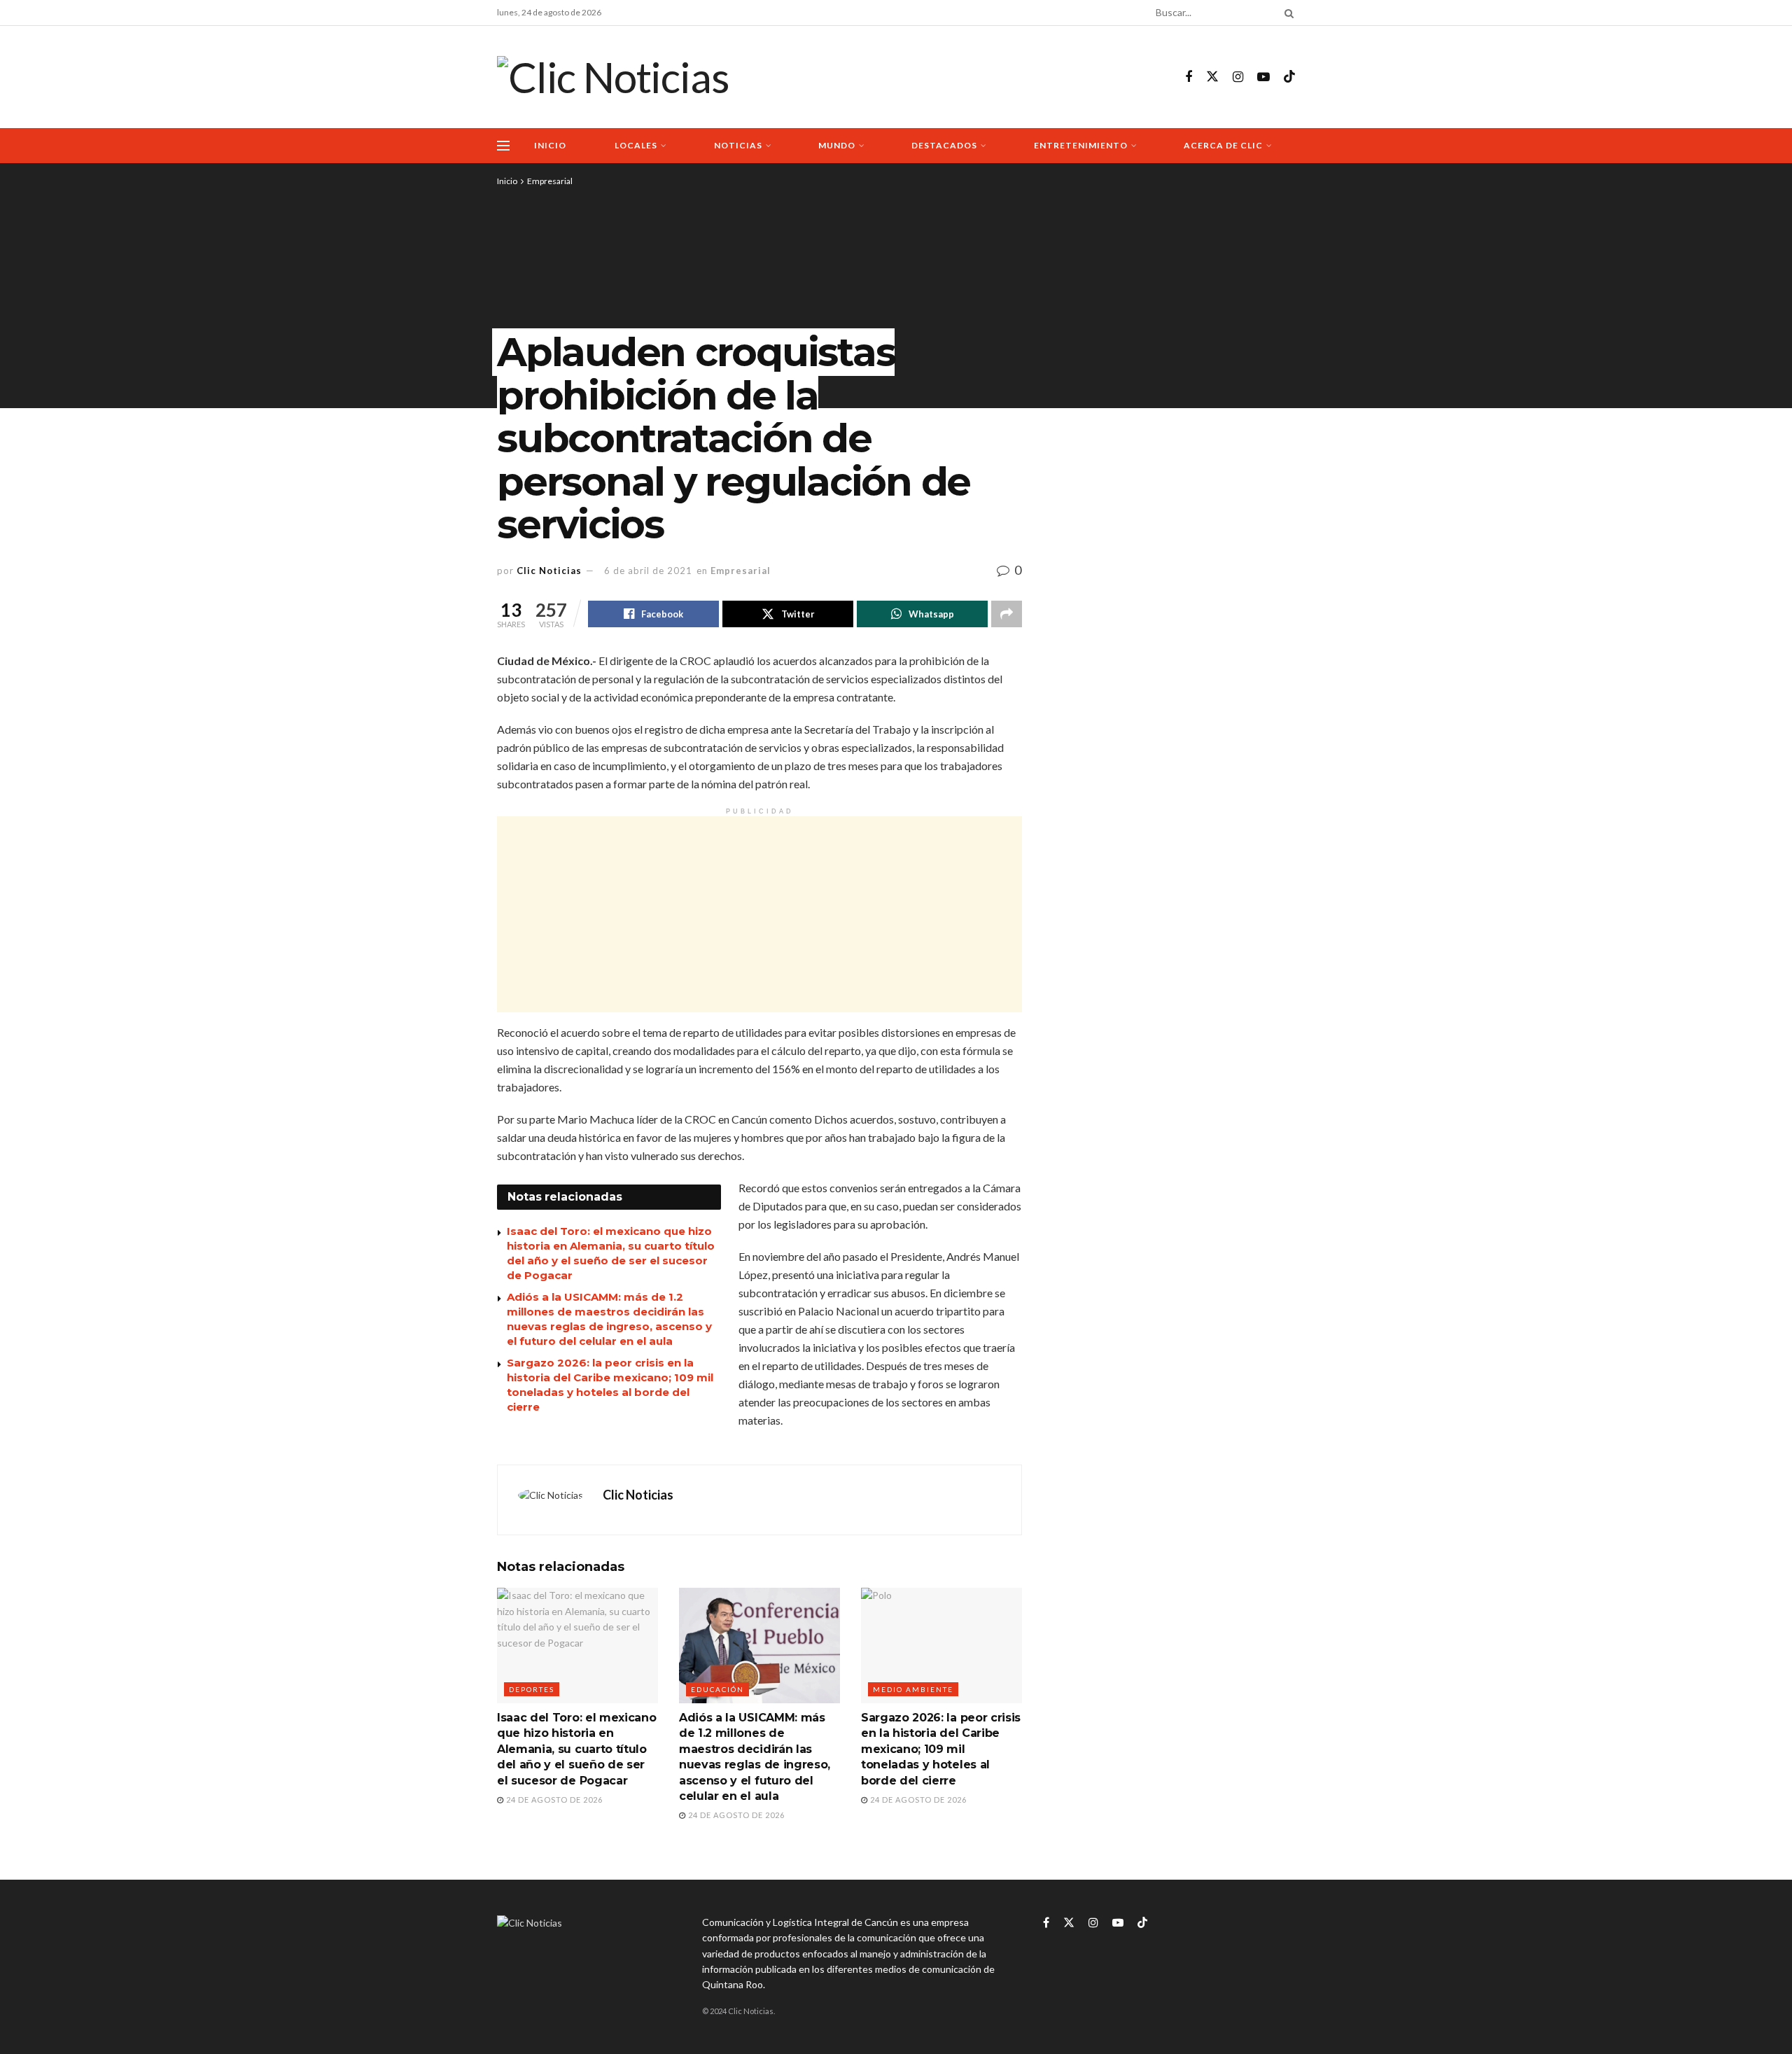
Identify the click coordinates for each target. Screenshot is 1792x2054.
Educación (717, 1689)
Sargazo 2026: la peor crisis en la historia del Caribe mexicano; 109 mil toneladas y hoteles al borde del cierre (941, 1749)
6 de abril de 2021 (648, 571)
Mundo (837, 145)
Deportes (532, 1689)
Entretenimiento (1081, 145)
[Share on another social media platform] (1007, 614)
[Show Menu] (503, 146)
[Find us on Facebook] (1189, 77)
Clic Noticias (549, 571)
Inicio (550, 145)
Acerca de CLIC (1223, 145)
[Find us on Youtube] (1263, 77)
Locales (636, 145)
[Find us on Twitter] (1212, 77)
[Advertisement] (759, 914)
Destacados (944, 145)
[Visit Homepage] (613, 77)
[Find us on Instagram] (1238, 77)
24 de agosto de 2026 (553, 1800)
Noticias (738, 145)
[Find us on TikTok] (1289, 77)
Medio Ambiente (913, 1689)
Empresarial (550, 181)
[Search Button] (1287, 13)
